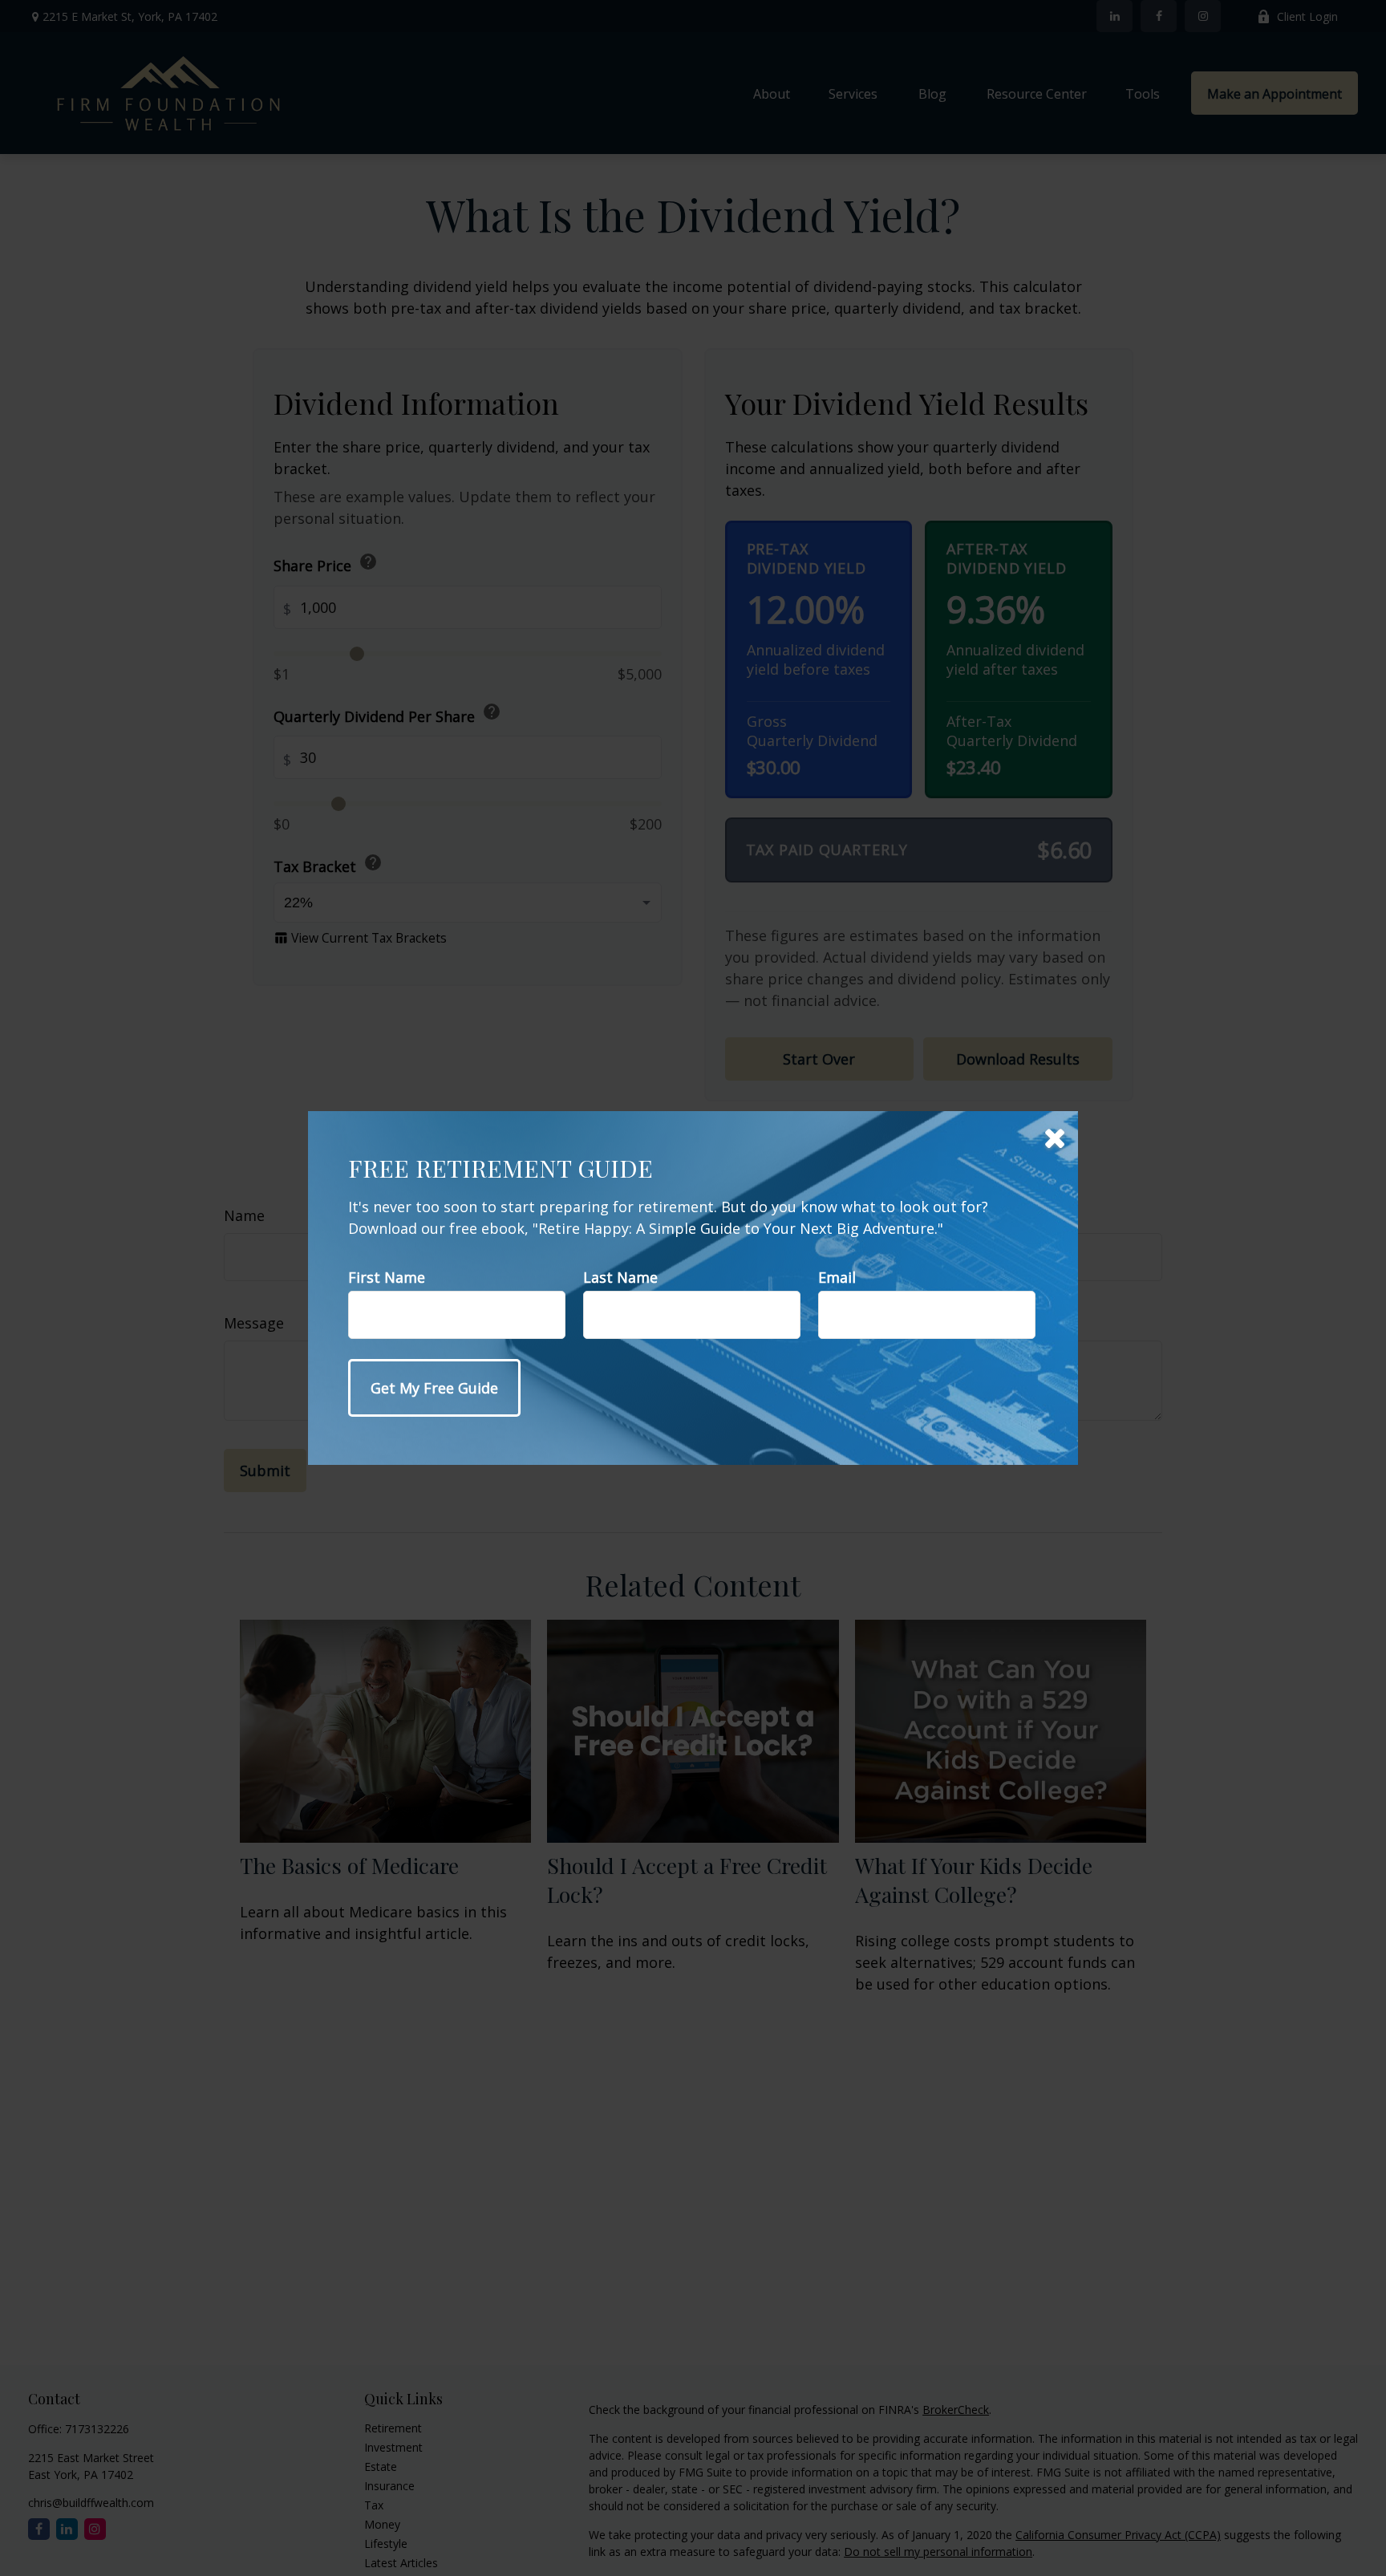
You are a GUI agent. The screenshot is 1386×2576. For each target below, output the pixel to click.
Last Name (620, 1277)
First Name (387, 1277)
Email (837, 1277)
